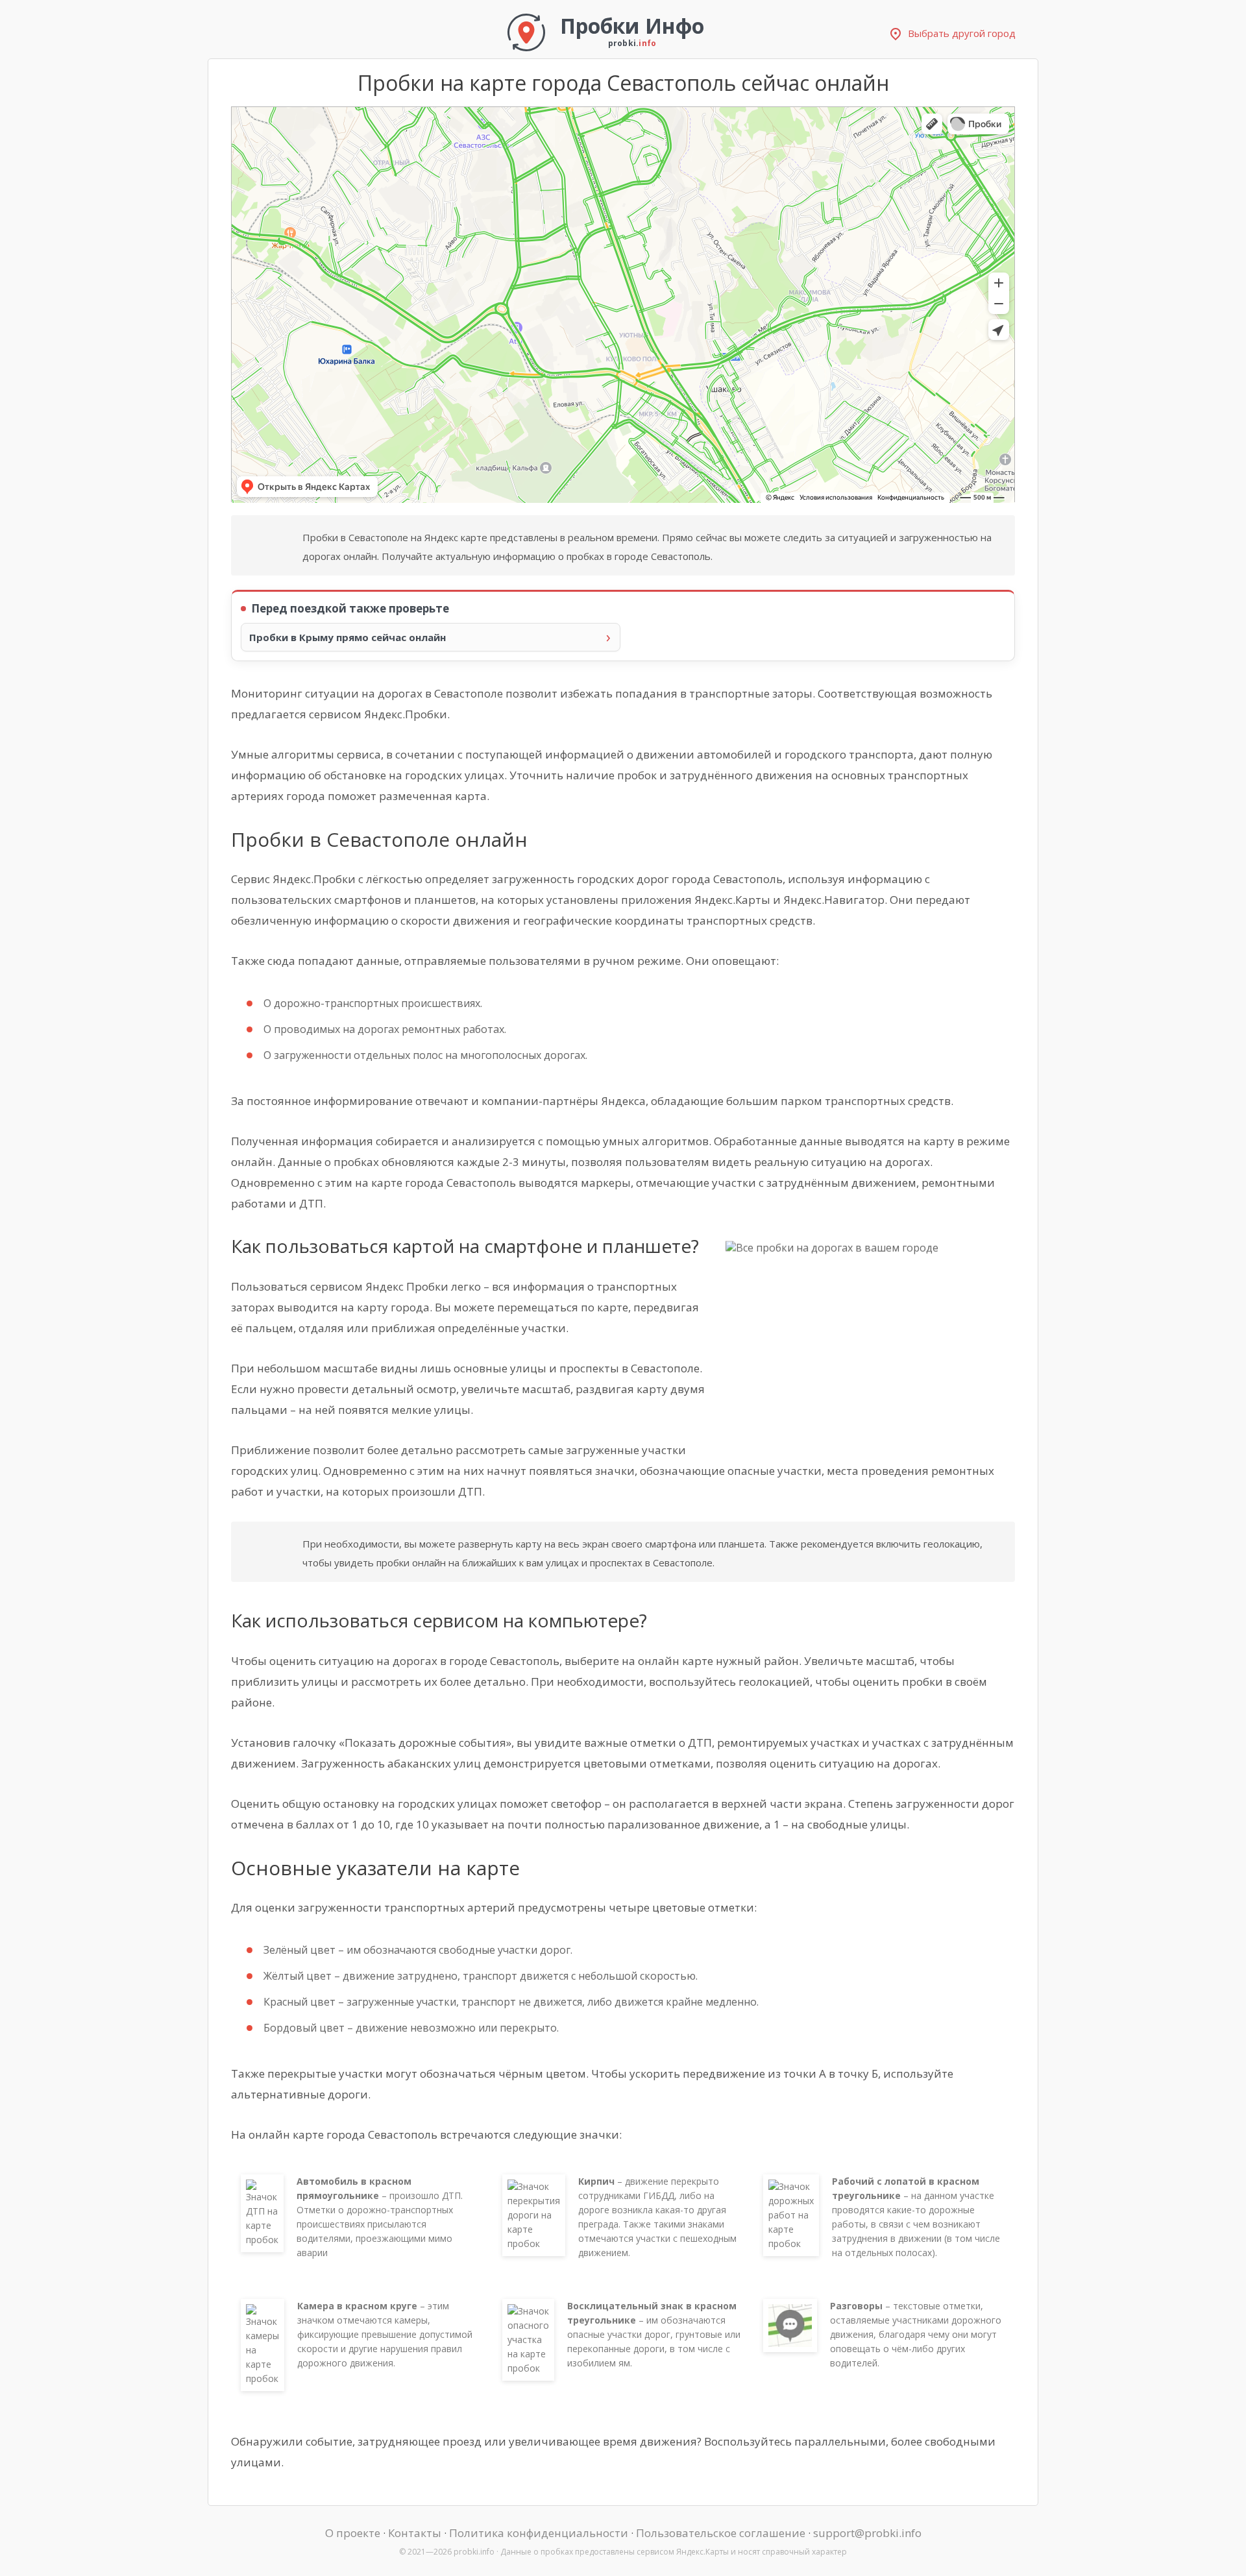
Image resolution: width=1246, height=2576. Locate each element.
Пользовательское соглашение (721, 2533)
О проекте (353, 2533)
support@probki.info (867, 2533)
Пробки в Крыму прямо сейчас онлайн (348, 637)
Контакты (415, 2533)
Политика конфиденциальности (539, 2533)
